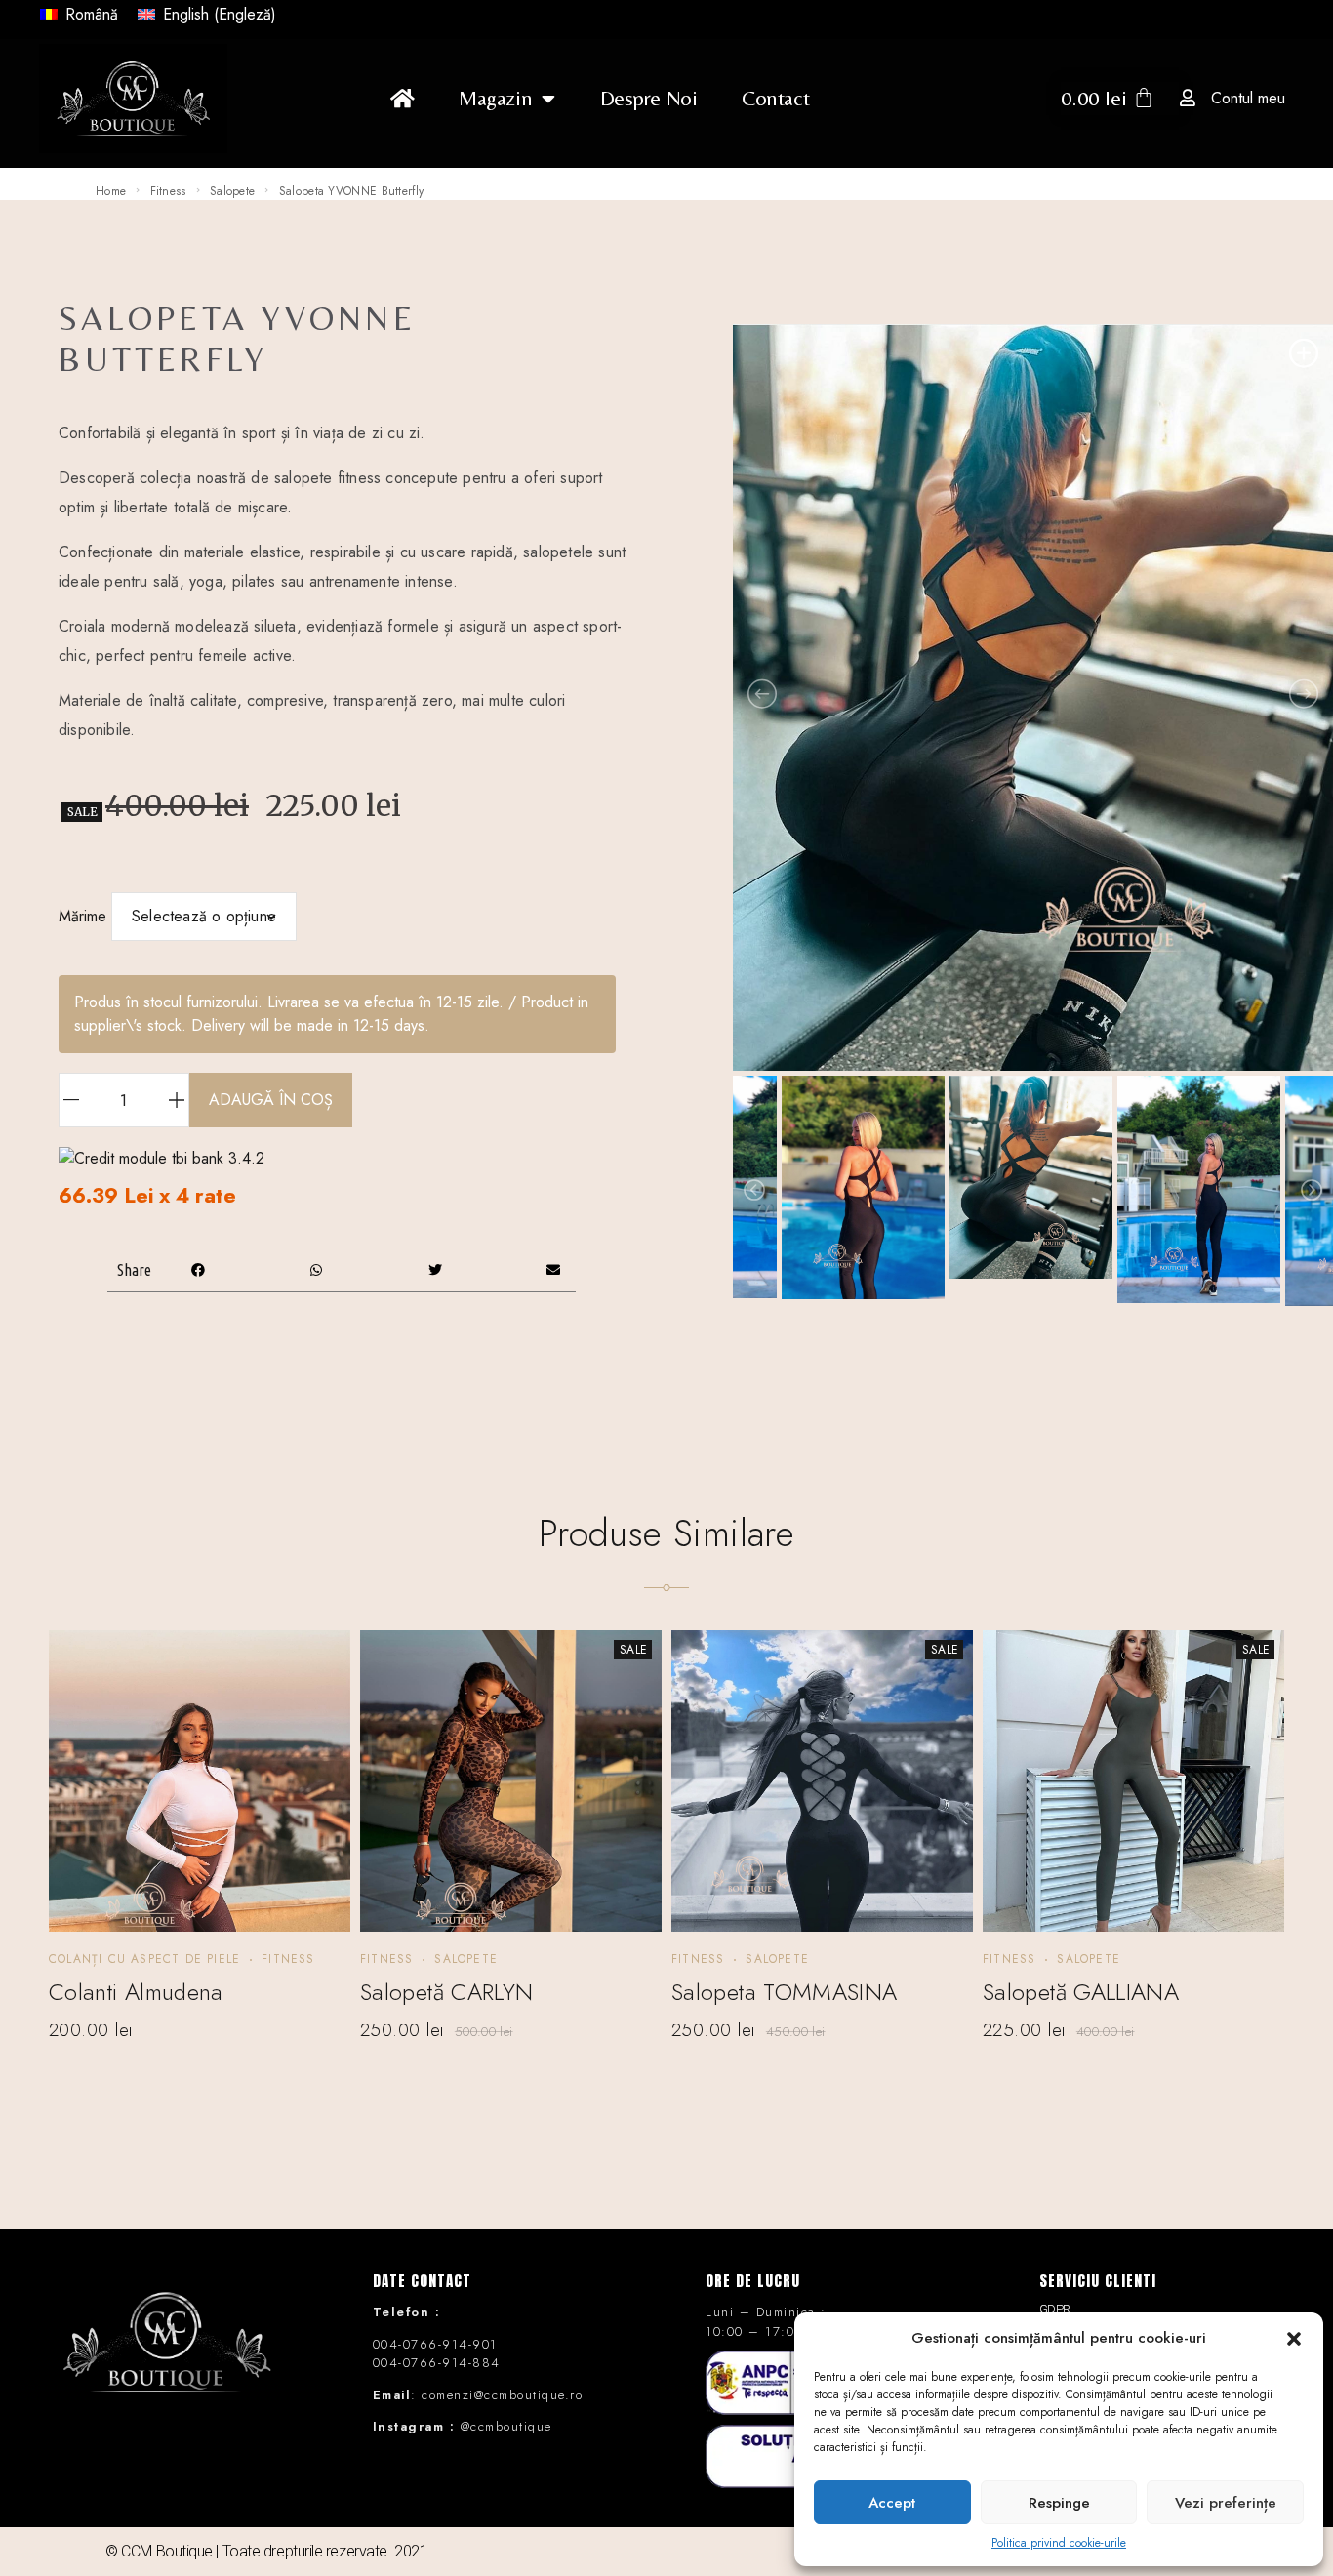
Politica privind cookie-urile (1059, 2543)
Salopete (232, 191)
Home (111, 191)
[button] (1294, 2338)
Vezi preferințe (1226, 2503)
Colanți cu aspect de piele (144, 1959)
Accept (892, 2503)
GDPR (1055, 2309)
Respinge (1059, 2503)
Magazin (495, 98)
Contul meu (1248, 98)
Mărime (82, 916)
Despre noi (649, 98)
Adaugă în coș (271, 1100)
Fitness (168, 191)
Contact (775, 98)
